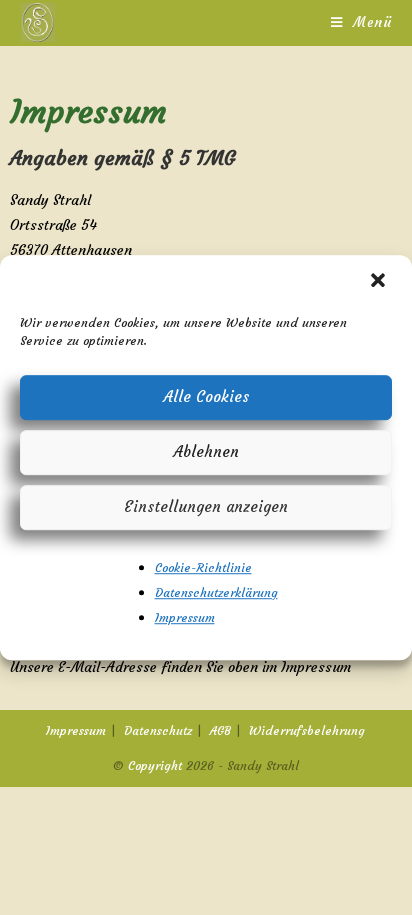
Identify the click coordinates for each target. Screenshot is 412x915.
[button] (380, 282)
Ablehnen (206, 451)
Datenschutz (158, 730)
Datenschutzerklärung (216, 592)
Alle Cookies (206, 396)
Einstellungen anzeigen (206, 506)
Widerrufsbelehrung (307, 730)
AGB (220, 730)
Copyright (155, 765)
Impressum (185, 617)
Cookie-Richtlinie (203, 567)
